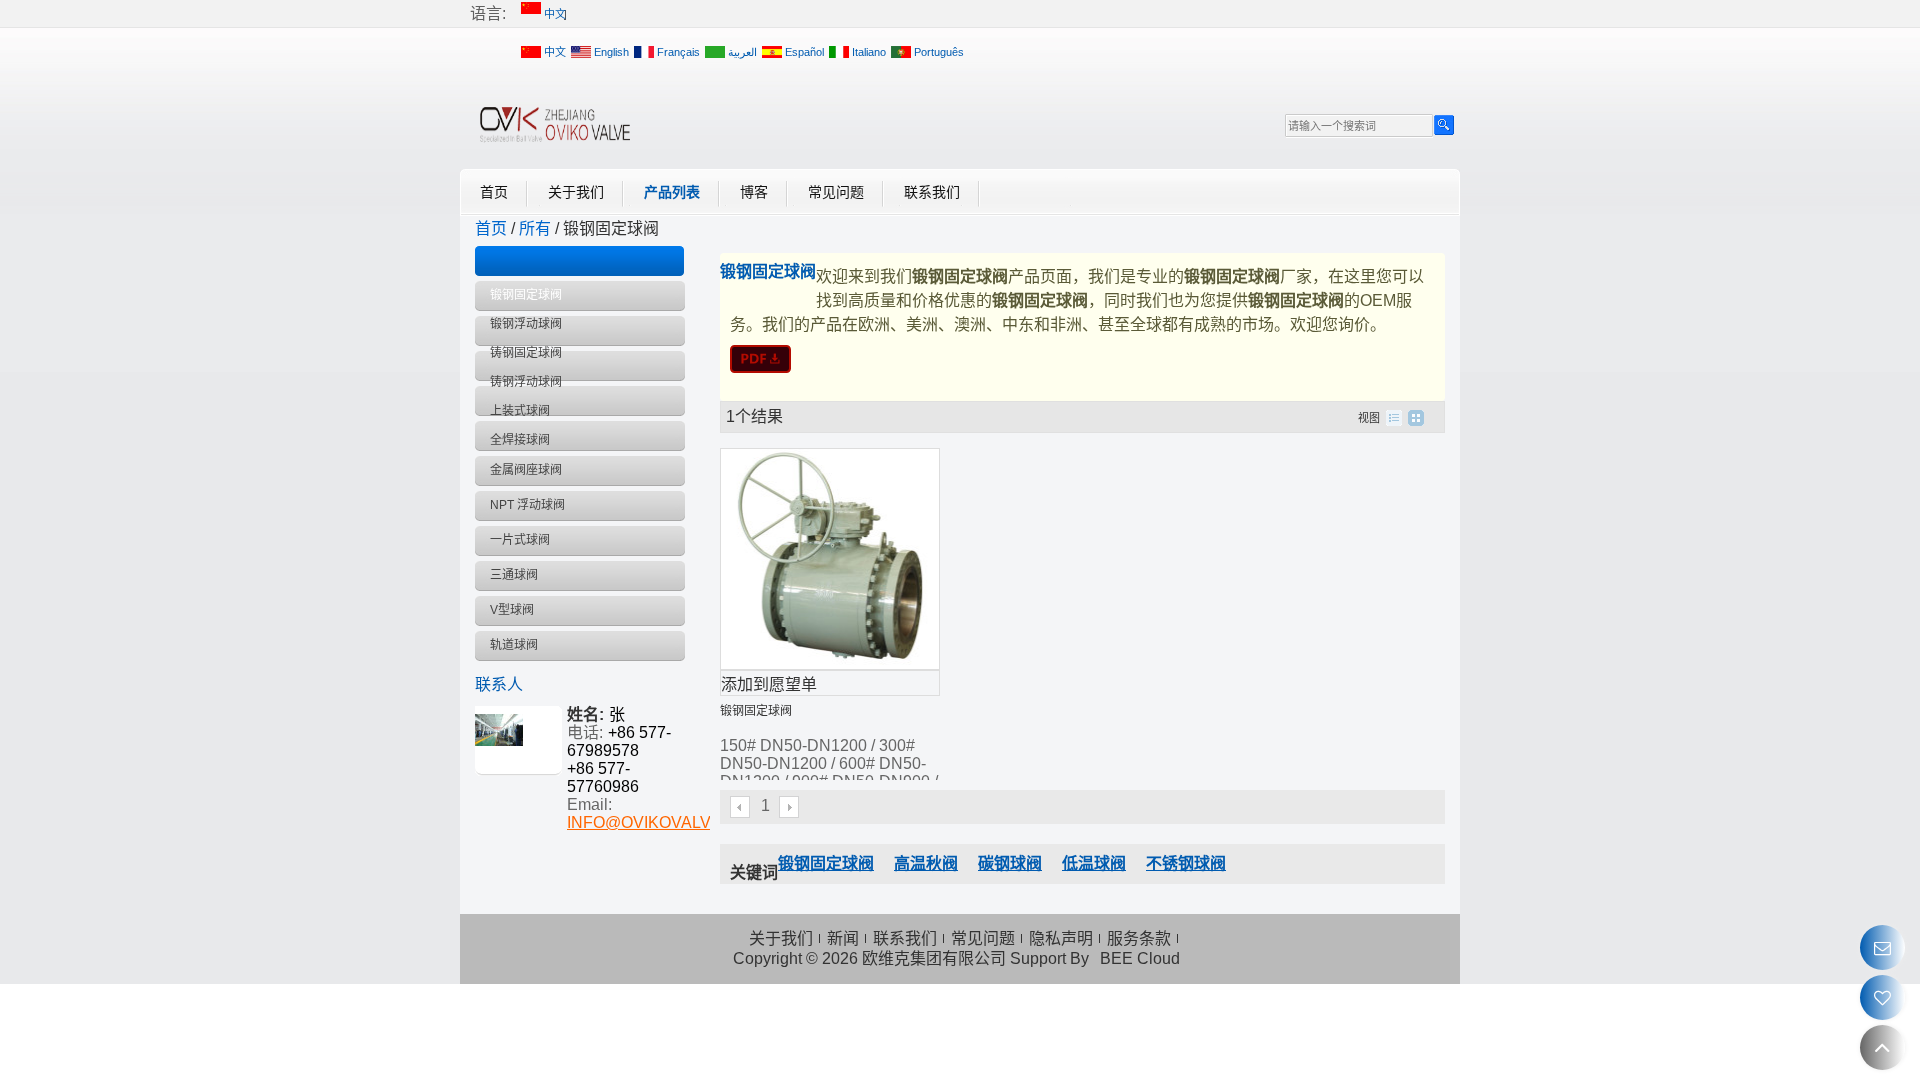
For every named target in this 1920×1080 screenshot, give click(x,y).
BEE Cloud (1140, 958)
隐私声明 (1061, 938)
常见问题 (836, 192)
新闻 (843, 938)
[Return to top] (1882, 1047)
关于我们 (576, 192)
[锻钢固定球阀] (1082, 359)
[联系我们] (1882, 947)
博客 (754, 192)
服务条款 (1139, 938)
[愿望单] (1882, 997)
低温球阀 (1094, 863)
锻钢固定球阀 (756, 711)
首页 (494, 192)
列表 (1394, 418)
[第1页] (741, 807)
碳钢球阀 (1010, 863)
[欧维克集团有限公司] (555, 124)
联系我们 (932, 192)
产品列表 (672, 192)
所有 (535, 228)
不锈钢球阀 (1186, 863)
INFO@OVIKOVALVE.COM (665, 822)
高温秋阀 (926, 863)
